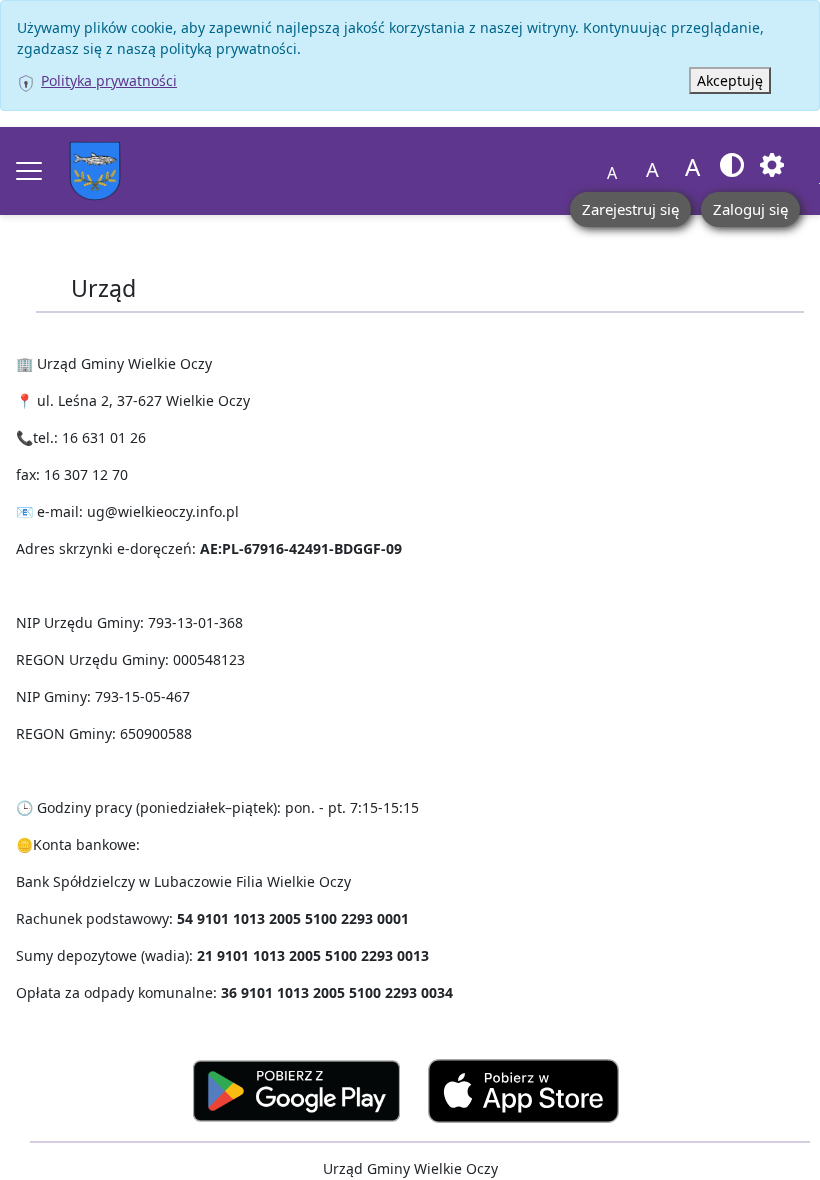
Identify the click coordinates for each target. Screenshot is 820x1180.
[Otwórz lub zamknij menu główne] (29, 171)
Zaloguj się (750, 209)
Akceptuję (730, 80)
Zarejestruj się (630, 209)
